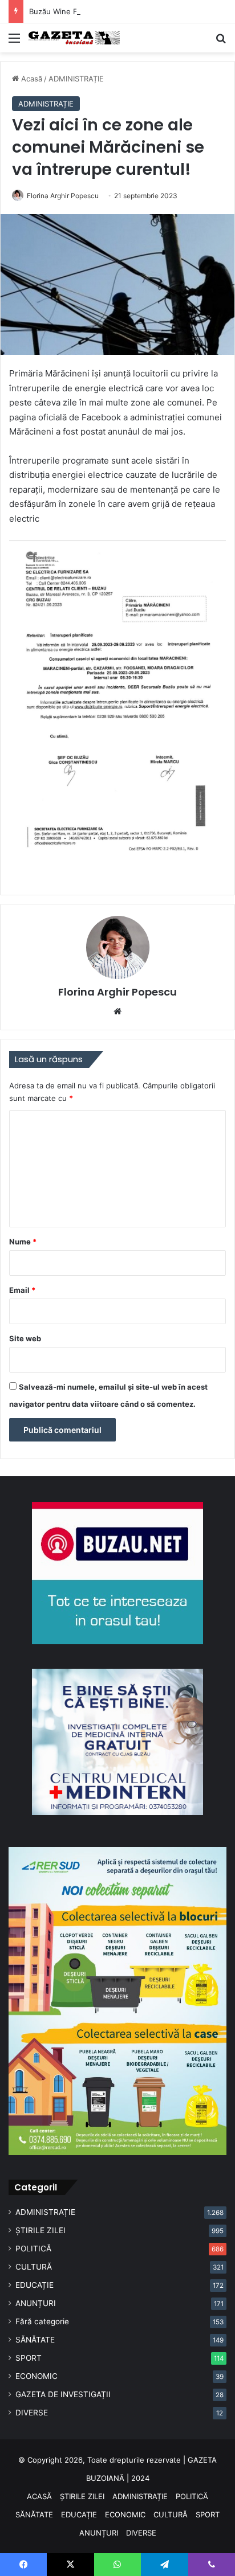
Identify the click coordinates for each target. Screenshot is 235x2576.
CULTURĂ (34, 2267)
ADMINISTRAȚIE (76, 79)
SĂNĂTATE (35, 2340)
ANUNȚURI (36, 2303)
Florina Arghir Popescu (63, 196)
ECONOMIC (37, 2376)
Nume (23, 1242)
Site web (25, 1338)
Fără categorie (42, 2321)
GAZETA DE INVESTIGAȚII (63, 2394)
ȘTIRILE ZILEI (40, 2230)
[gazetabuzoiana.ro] (74, 38)
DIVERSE (32, 2413)
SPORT (29, 2358)
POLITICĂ (33, 2249)
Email (22, 1290)
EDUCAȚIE (35, 2285)
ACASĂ (39, 2496)
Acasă (31, 79)
